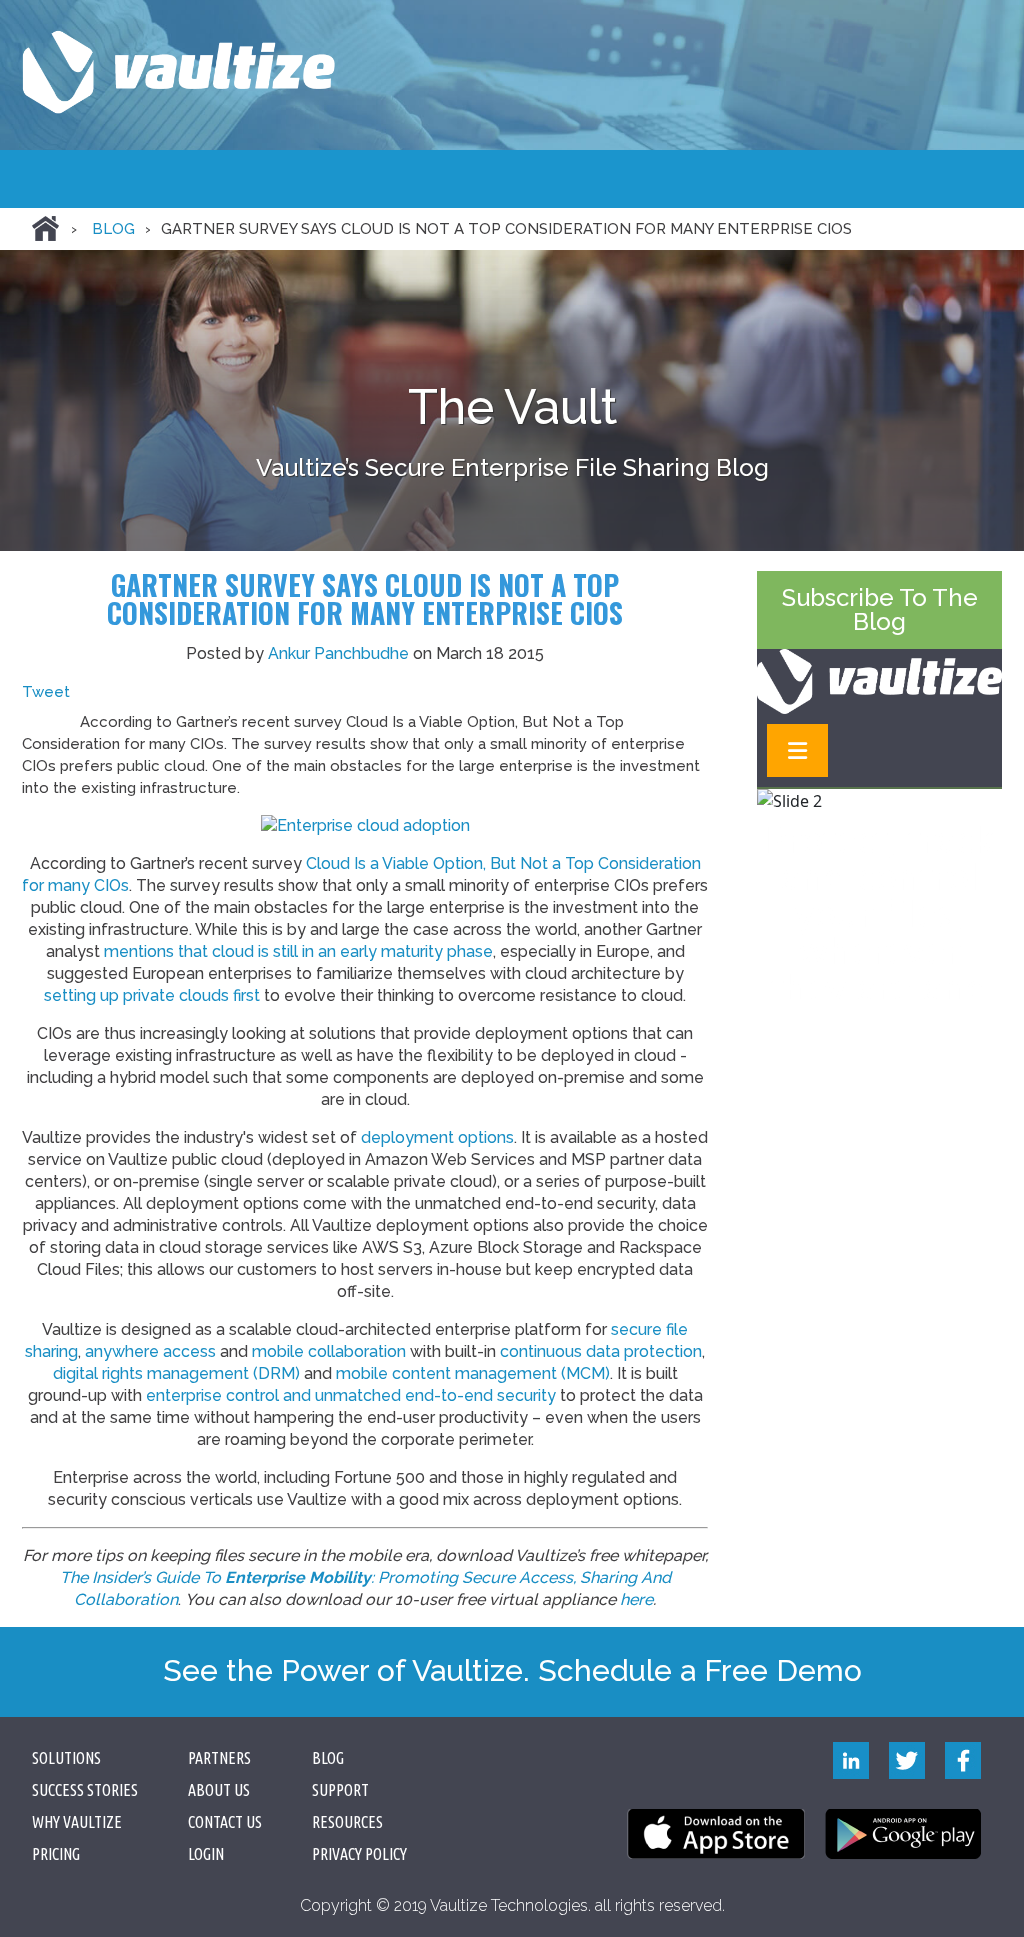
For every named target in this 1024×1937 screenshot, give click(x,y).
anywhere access (150, 1351)
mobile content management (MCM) (473, 1373)
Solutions (66, 1758)
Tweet (46, 692)
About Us (219, 1790)
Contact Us (225, 1822)
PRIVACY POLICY (359, 1854)
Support (340, 1790)
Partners (219, 1758)
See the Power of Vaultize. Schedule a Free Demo (512, 1670)
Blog (113, 229)
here (636, 1599)
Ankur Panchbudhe (338, 653)
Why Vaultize (77, 1822)
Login (206, 1854)
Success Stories (85, 1790)
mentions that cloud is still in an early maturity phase (298, 951)
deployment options (437, 1137)
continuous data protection (601, 1351)
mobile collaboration (329, 1351)
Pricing (56, 1854)
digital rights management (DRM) (176, 1373)
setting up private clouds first (152, 995)
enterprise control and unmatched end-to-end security (351, 1395)
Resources (347, 1822)
